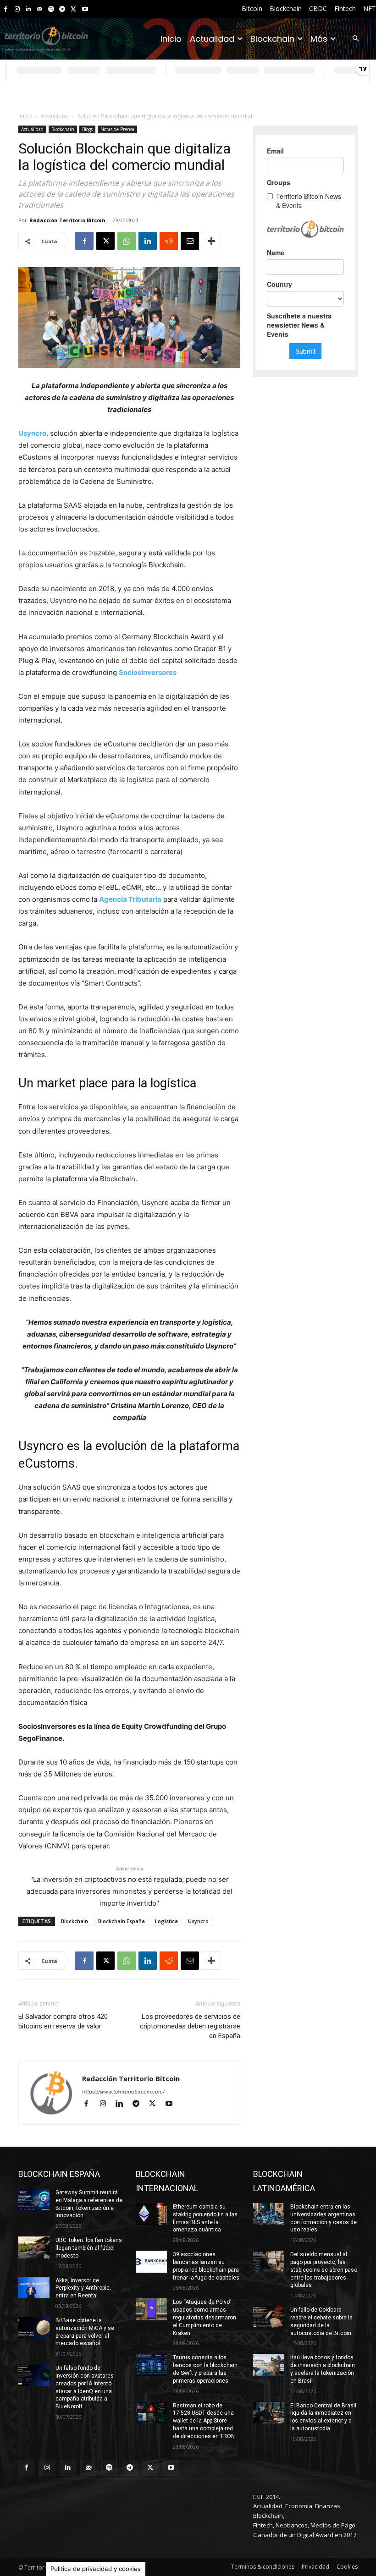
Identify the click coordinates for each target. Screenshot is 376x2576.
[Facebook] (6, 9)
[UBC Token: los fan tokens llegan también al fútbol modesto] (34, 2247)
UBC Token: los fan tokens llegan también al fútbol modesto (89, 2248)
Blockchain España (122, 1921)
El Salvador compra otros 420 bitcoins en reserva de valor (63, 2021)
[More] (211, 241)
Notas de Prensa (117, 129)
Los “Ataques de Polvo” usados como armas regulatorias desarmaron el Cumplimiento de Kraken (205, 2317)
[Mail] (40, 9)
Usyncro (32, 433)
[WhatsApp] (127, 241)
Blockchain (63, 129)
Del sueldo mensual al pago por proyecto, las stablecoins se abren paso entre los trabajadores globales (324, 2270)
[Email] (190, 241)
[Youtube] (85, 9)
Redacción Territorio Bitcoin (67, 220)
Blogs (87, 129)
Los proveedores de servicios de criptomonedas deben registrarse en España (190, 2026)
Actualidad (55, 116)
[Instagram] (17, 9)
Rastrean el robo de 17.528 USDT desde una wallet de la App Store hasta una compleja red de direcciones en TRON (204, 2421)
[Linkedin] (28, 9)
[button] (356, 39)
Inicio (25, 116)
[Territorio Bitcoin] (46, 39)
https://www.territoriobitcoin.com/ (123, 2092)
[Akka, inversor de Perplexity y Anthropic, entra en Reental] (34, 2288)
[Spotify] (51, 9)
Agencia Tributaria (130, 899)
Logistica (166, 1921)
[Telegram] (62, 9)
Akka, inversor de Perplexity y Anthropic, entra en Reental (83, 2288)
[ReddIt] (169, 241)
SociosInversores (148, 672)
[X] (74, 9)
